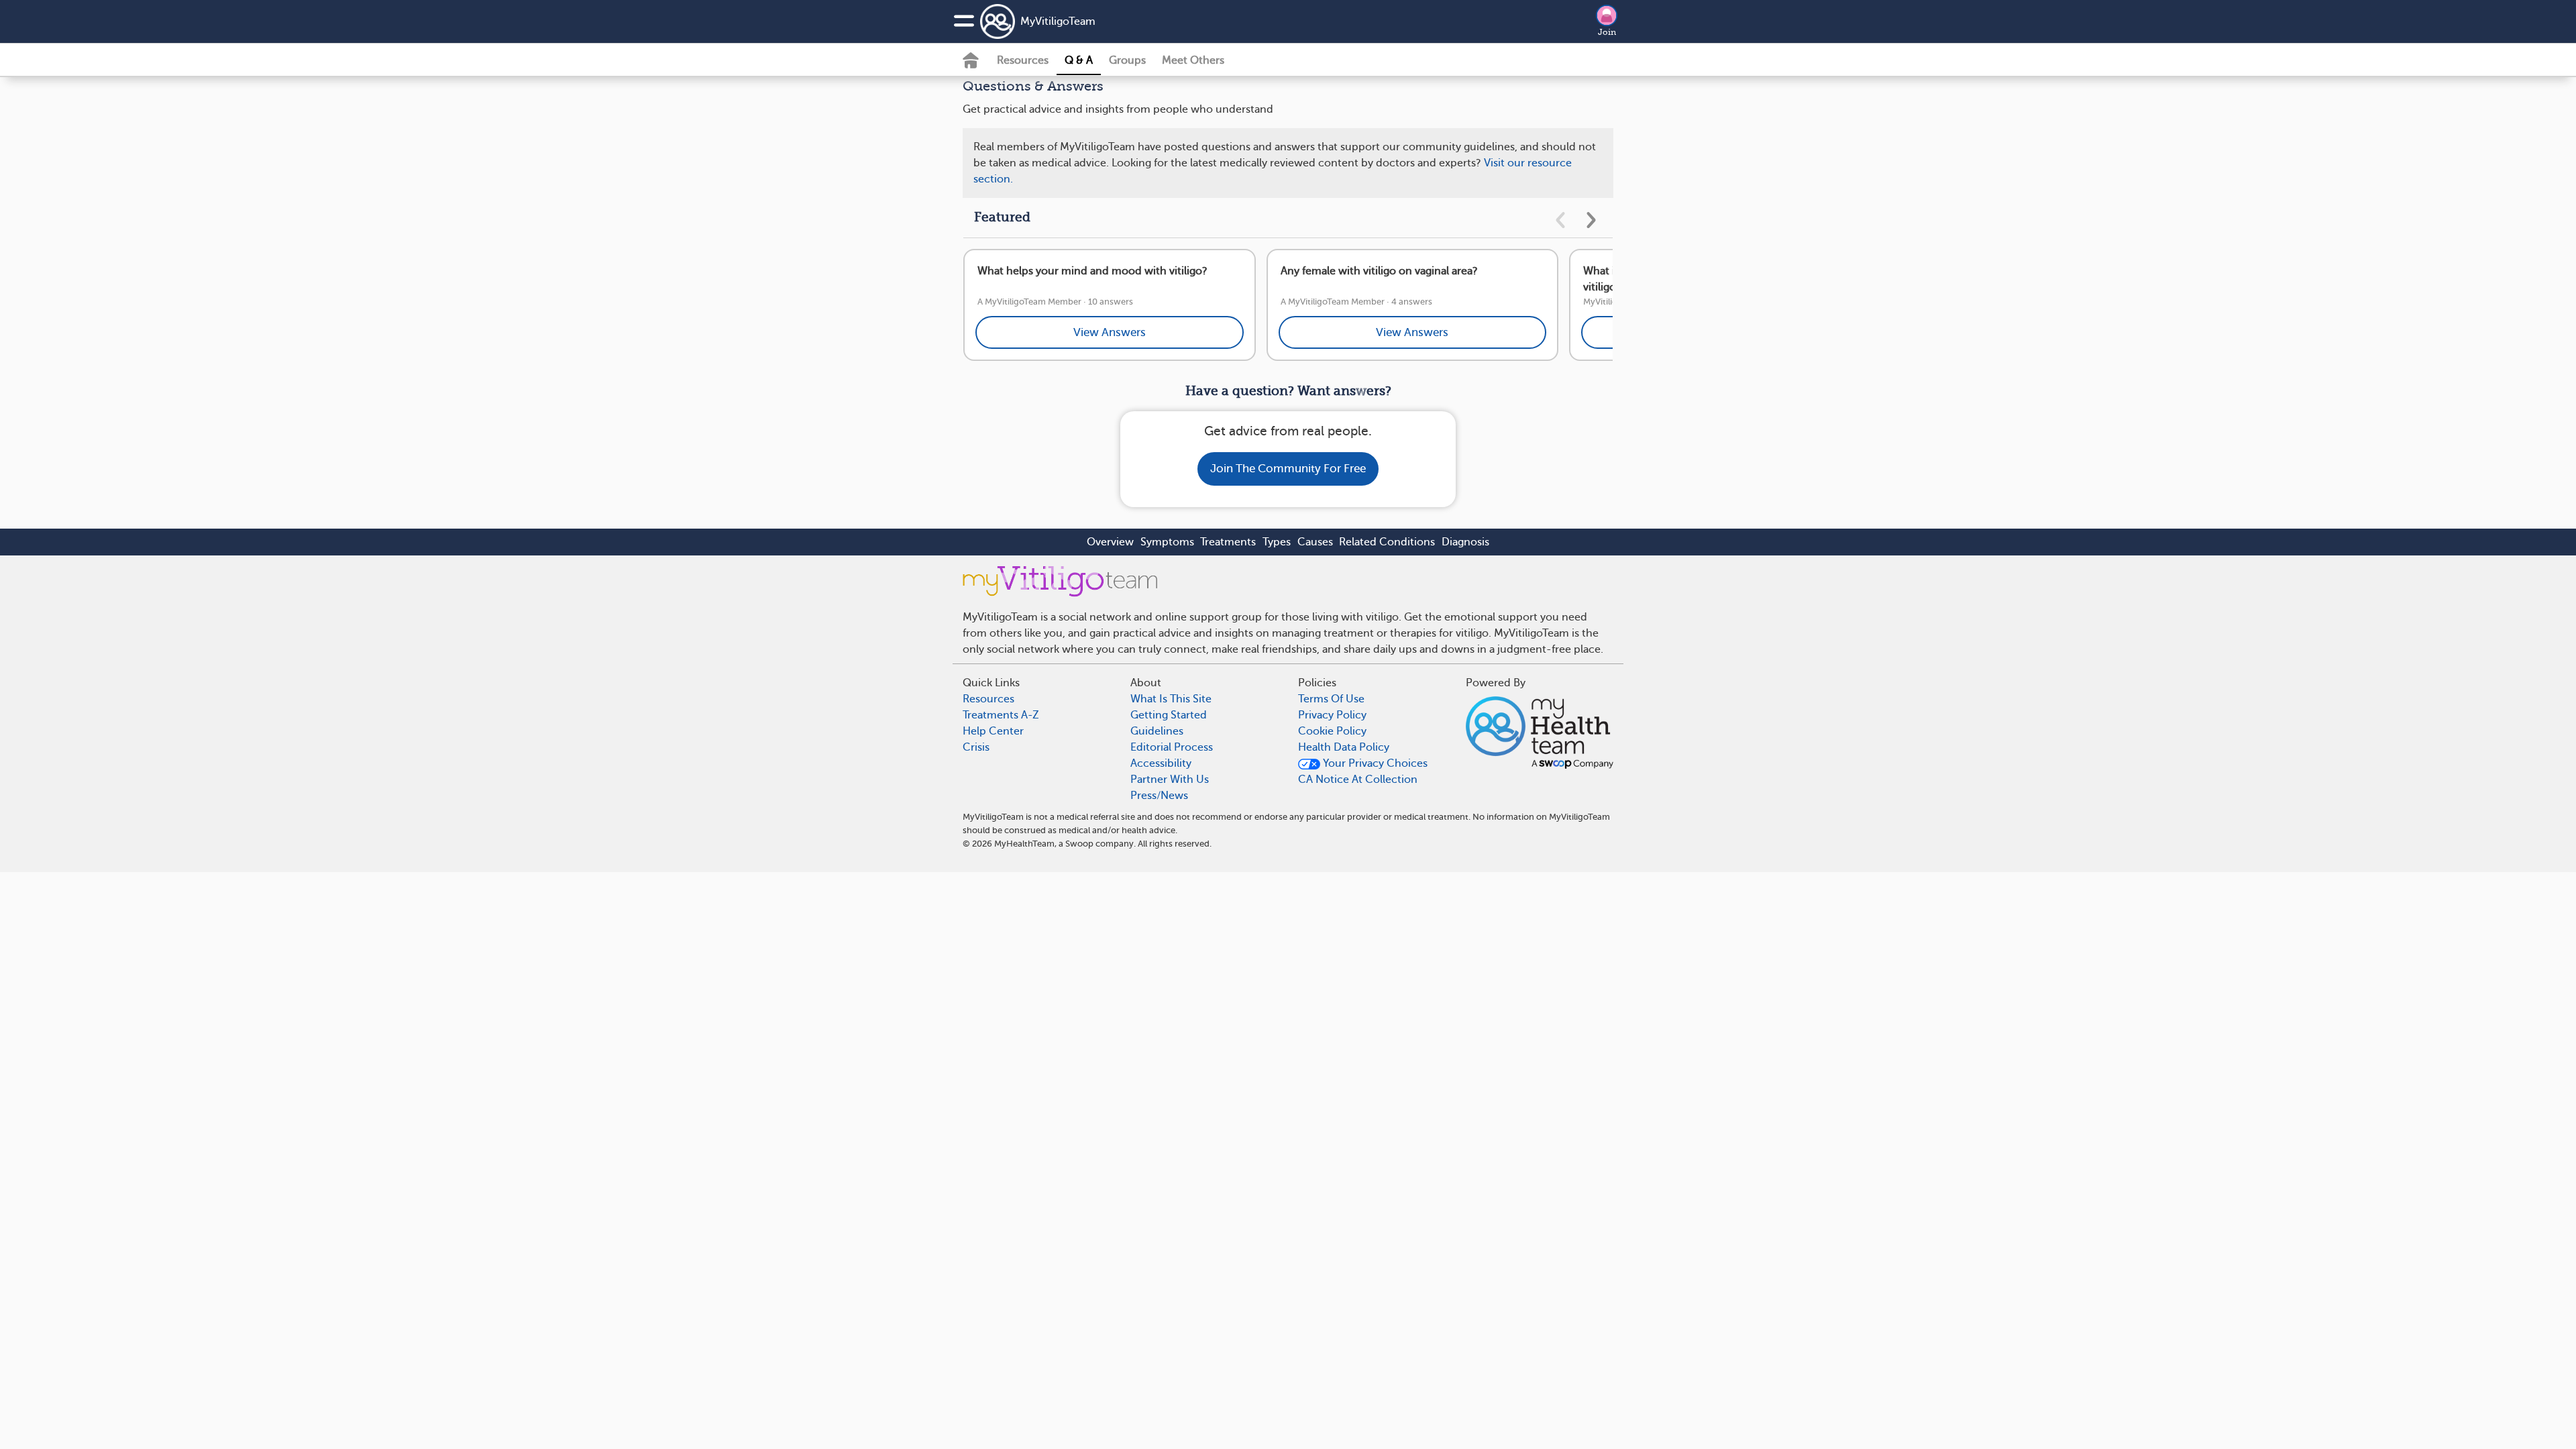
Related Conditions (1387, 542)
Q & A (1079, 60)
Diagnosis (1465, 542)
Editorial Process (1172, 747)
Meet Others (1193, 60)
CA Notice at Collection (1358, 780)
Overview (1110, 542)
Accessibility (1161, 763)
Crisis (976, 747)
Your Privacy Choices (1374, 763)
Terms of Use (1331, 699)
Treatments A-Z (1001, 715)
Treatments (1228, 542)
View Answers (1110, 332)
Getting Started (1169, 715)
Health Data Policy (1344, 747)
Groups (1127, 60)
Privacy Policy (1332, 715)
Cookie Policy (1332, 731)
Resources (1023, 60)
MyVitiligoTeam (1058, 21)
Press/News (1159, 796)
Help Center (993, 731)
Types (1277, 542)
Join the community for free (1288, 469)
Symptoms (1167, 542)
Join (1607, 32)
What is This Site (1171, 699)
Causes (1315, 542)
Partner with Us (1170, 780)
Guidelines (1157, 731)
